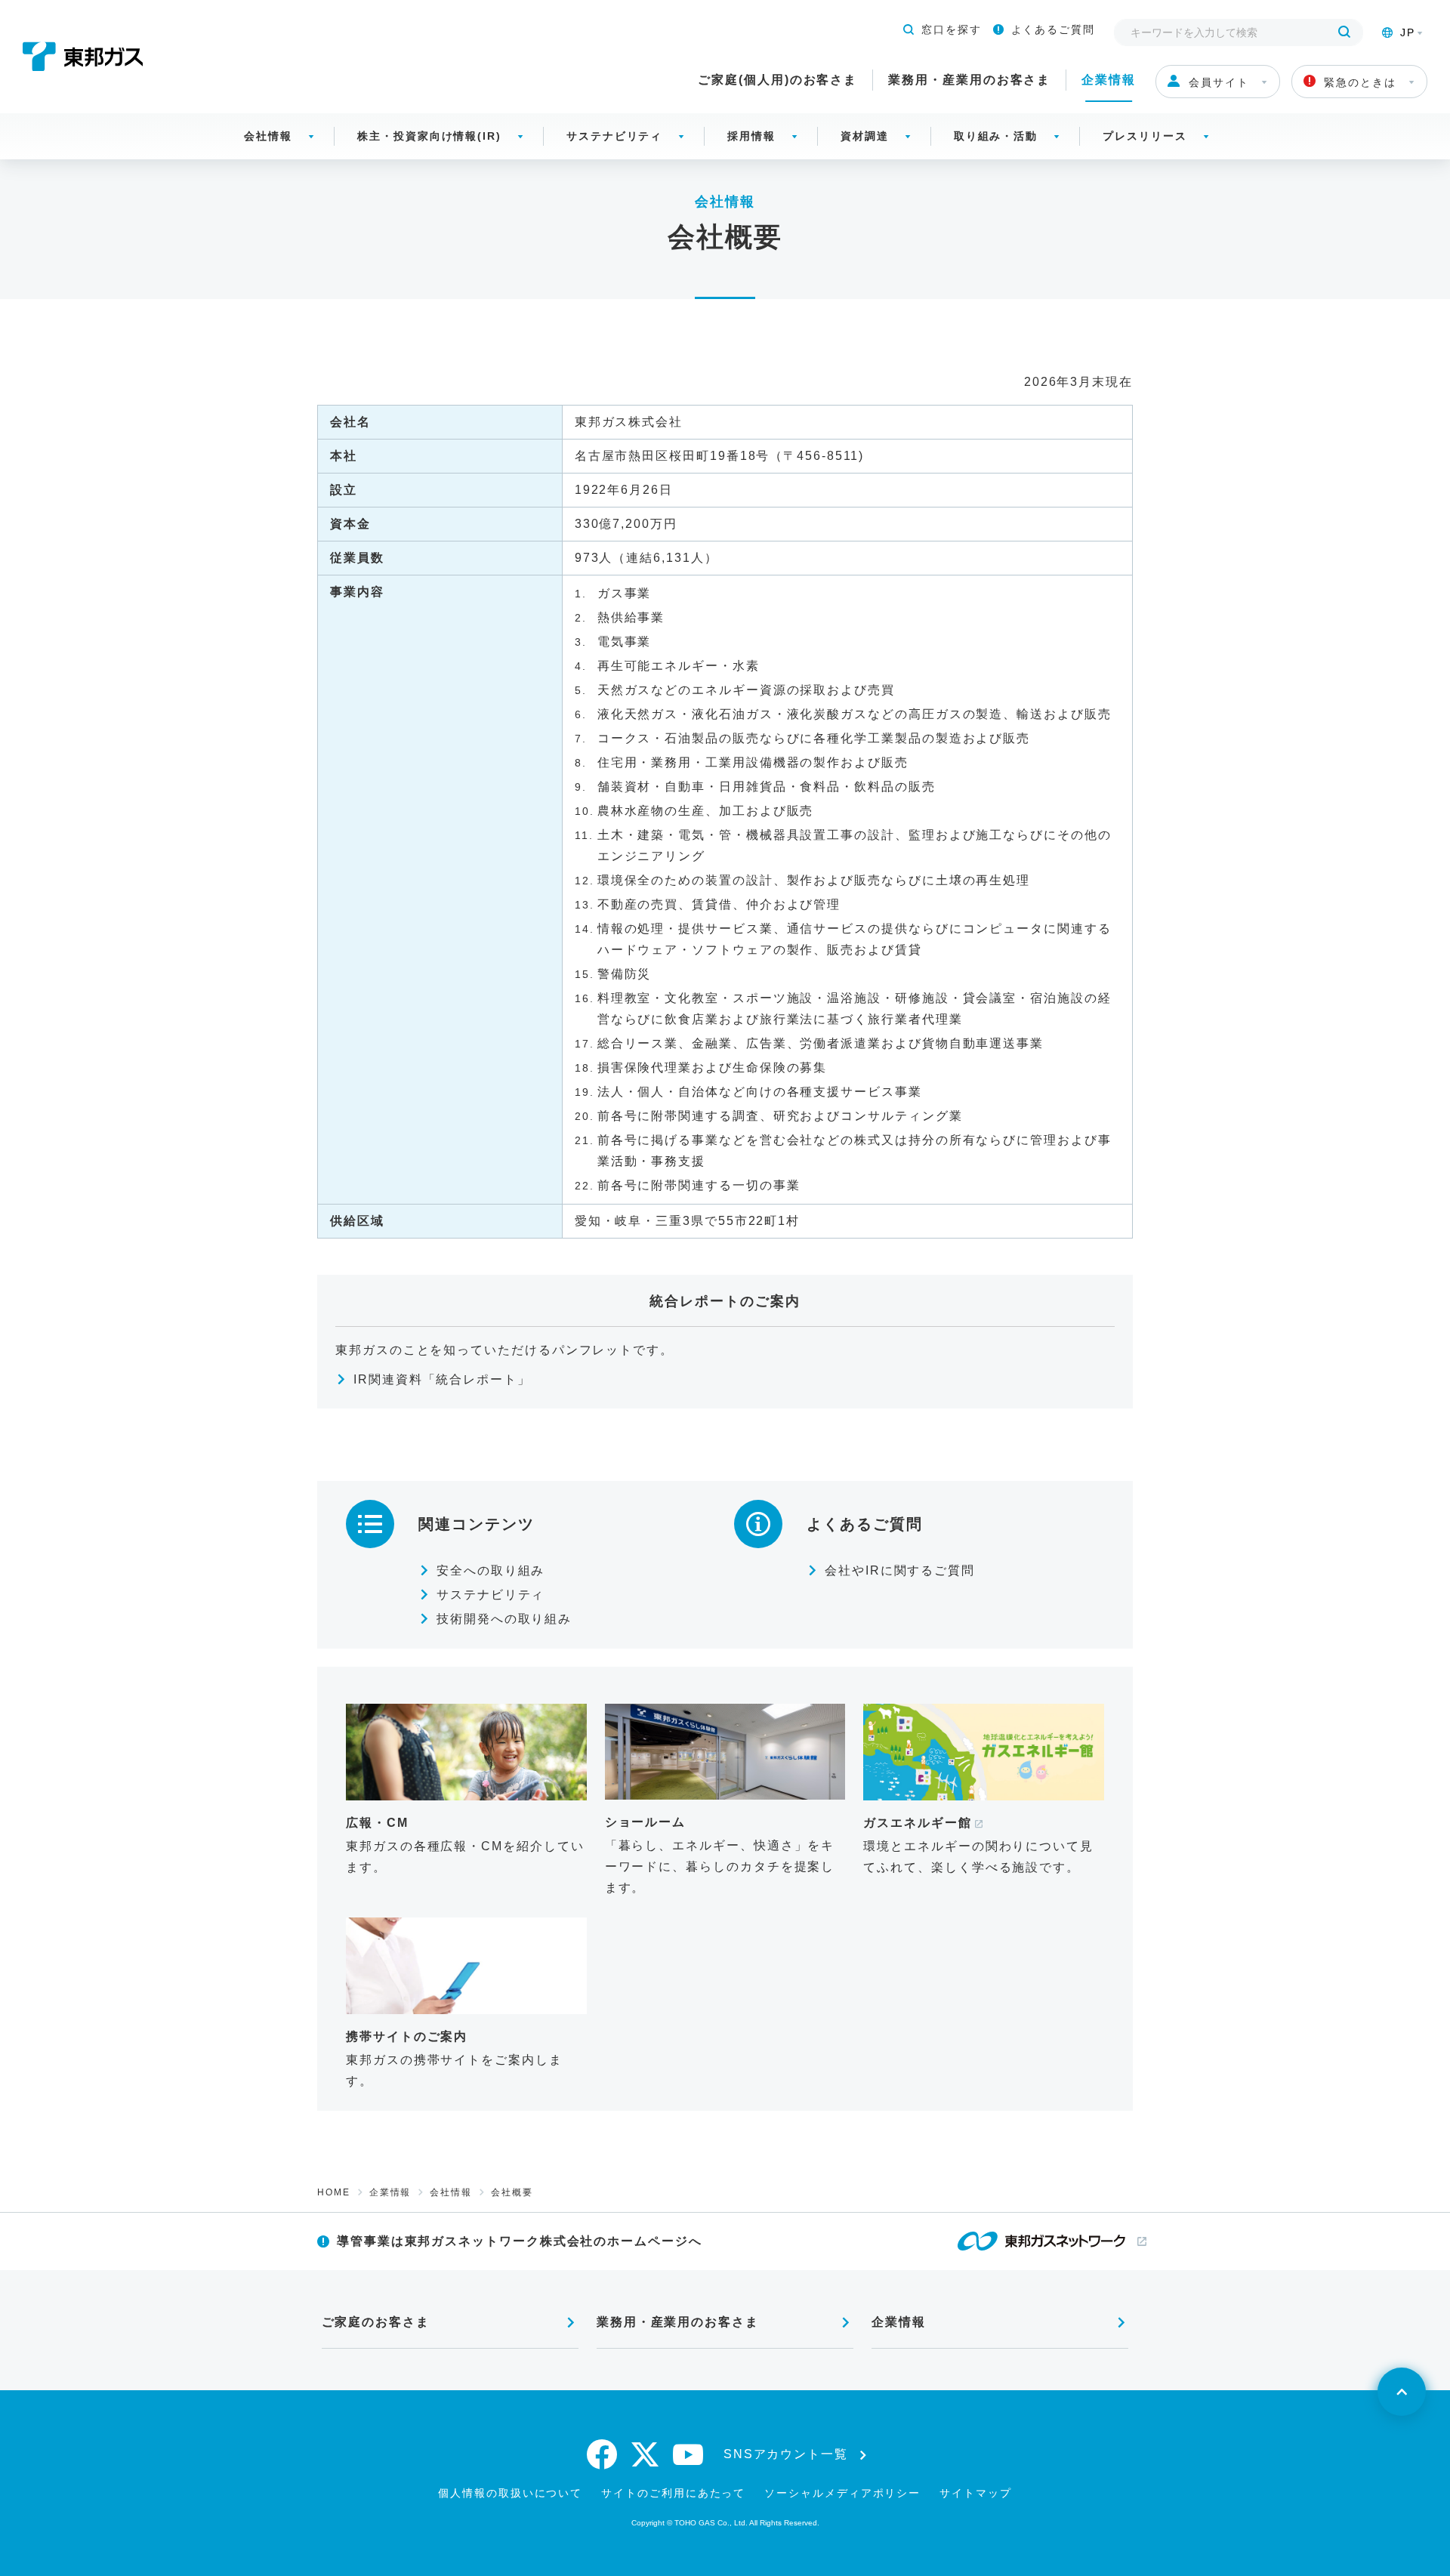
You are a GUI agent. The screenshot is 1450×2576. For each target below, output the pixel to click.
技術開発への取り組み (504, 1619)
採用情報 (751, 136)
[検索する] (1344, 32)
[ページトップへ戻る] (1402, 2392)
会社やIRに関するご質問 (900, 1570)
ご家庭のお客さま (376, 2322)
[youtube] (689, 2454)
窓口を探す (952, 29)
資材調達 (865, 136)
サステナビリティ (614, 136)
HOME (334, 2192)
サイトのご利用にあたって (673, 2493)
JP (1408, 32)
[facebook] (603, 2454)
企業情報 (1109, 80)
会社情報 (268, 136)
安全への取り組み (491, 1570)
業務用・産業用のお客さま (969, 80)
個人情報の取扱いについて (510, 2493)
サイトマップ (976, 2493)
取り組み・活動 (996, 136)
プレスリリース (1145, 136)
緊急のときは (1360, 82)
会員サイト (1219, 82)
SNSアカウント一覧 (786, 2454)
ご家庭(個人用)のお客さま (777, 80)
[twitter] (646, 2454)
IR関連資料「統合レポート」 (442, 1379)
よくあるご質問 (1053, 29)
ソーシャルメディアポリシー (842, 2493)
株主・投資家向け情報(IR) (429, 136)
